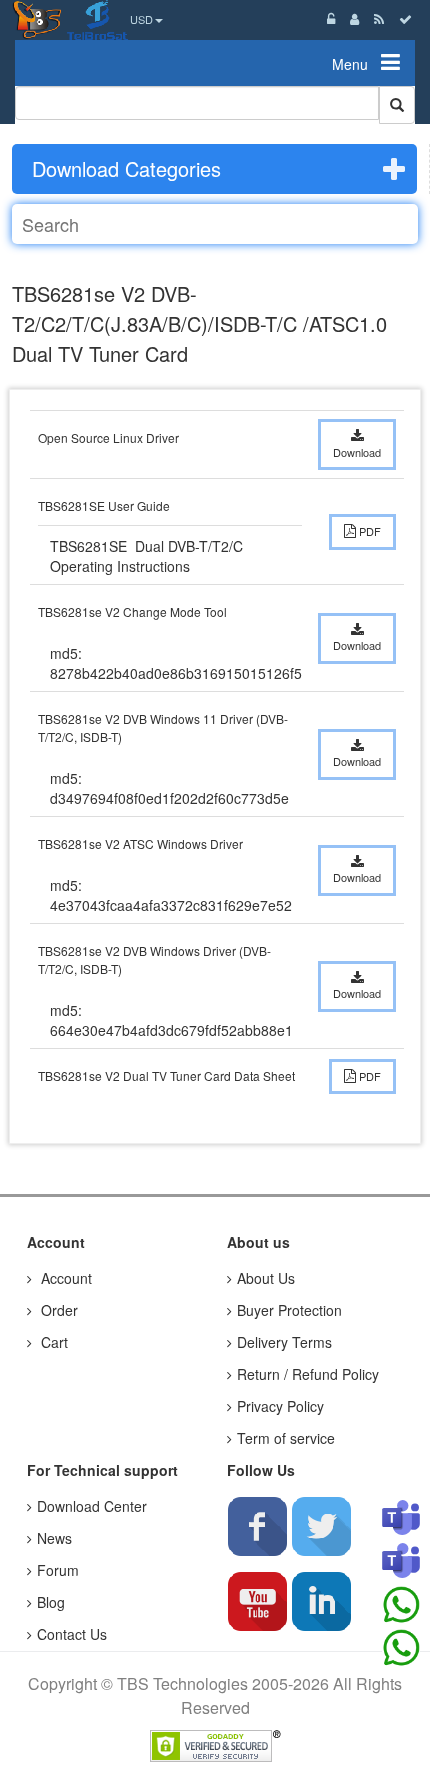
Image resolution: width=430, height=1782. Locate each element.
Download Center (92, 1506)
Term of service (286, 1438)
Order (57, 1310)
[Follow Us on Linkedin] (321, 1601)
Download (357, 452)
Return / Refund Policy (308, 1374)
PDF (368, 531)
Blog (51, 1602)
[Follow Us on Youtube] (257, 1601)
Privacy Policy (280, 1406)
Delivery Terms (284, 1342)
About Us (266, 1278)
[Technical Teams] (401, 1562)
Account (64, 1278)
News (54, 1538)
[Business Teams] (401, 1519)
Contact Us (72, 1634)
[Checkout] (406, 18)
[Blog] (379, 18)
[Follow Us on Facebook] (257, 1526)
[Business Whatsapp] (401, 1605)
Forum (58, 1570)
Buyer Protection (289, 1310)
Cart (52, 1342)
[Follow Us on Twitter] (321, 1526)
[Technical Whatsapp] (401, 1648)
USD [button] (141, 19)
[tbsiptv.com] (39, 18)
